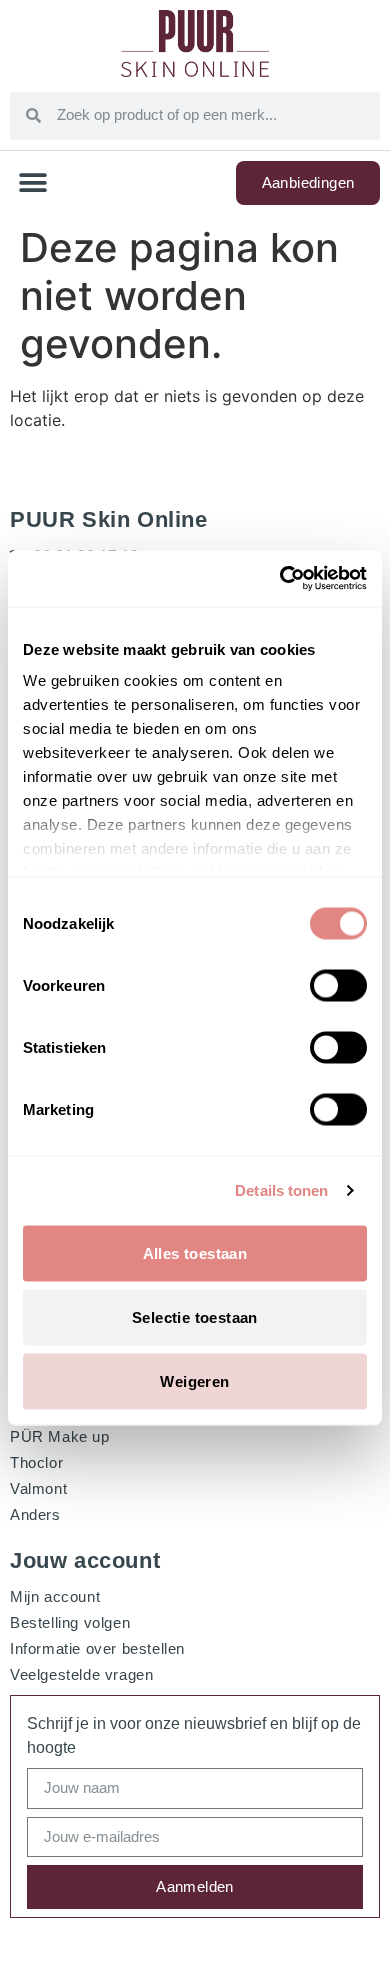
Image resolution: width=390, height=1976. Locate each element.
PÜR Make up (60, 1436)
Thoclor (36, 1462)
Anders (35, 1514)
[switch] (338, 985)
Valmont (38, 1488)
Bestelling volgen (70, 1622)
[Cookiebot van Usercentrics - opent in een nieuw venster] (280, 579)
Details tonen (281, 1190)
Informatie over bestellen (97, 1648)
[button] (32, 183)
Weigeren (194, 1380)
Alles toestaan (195, 1252)
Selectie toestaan (195, 1316)
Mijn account (55, 1596)
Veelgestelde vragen (81, 1674)
